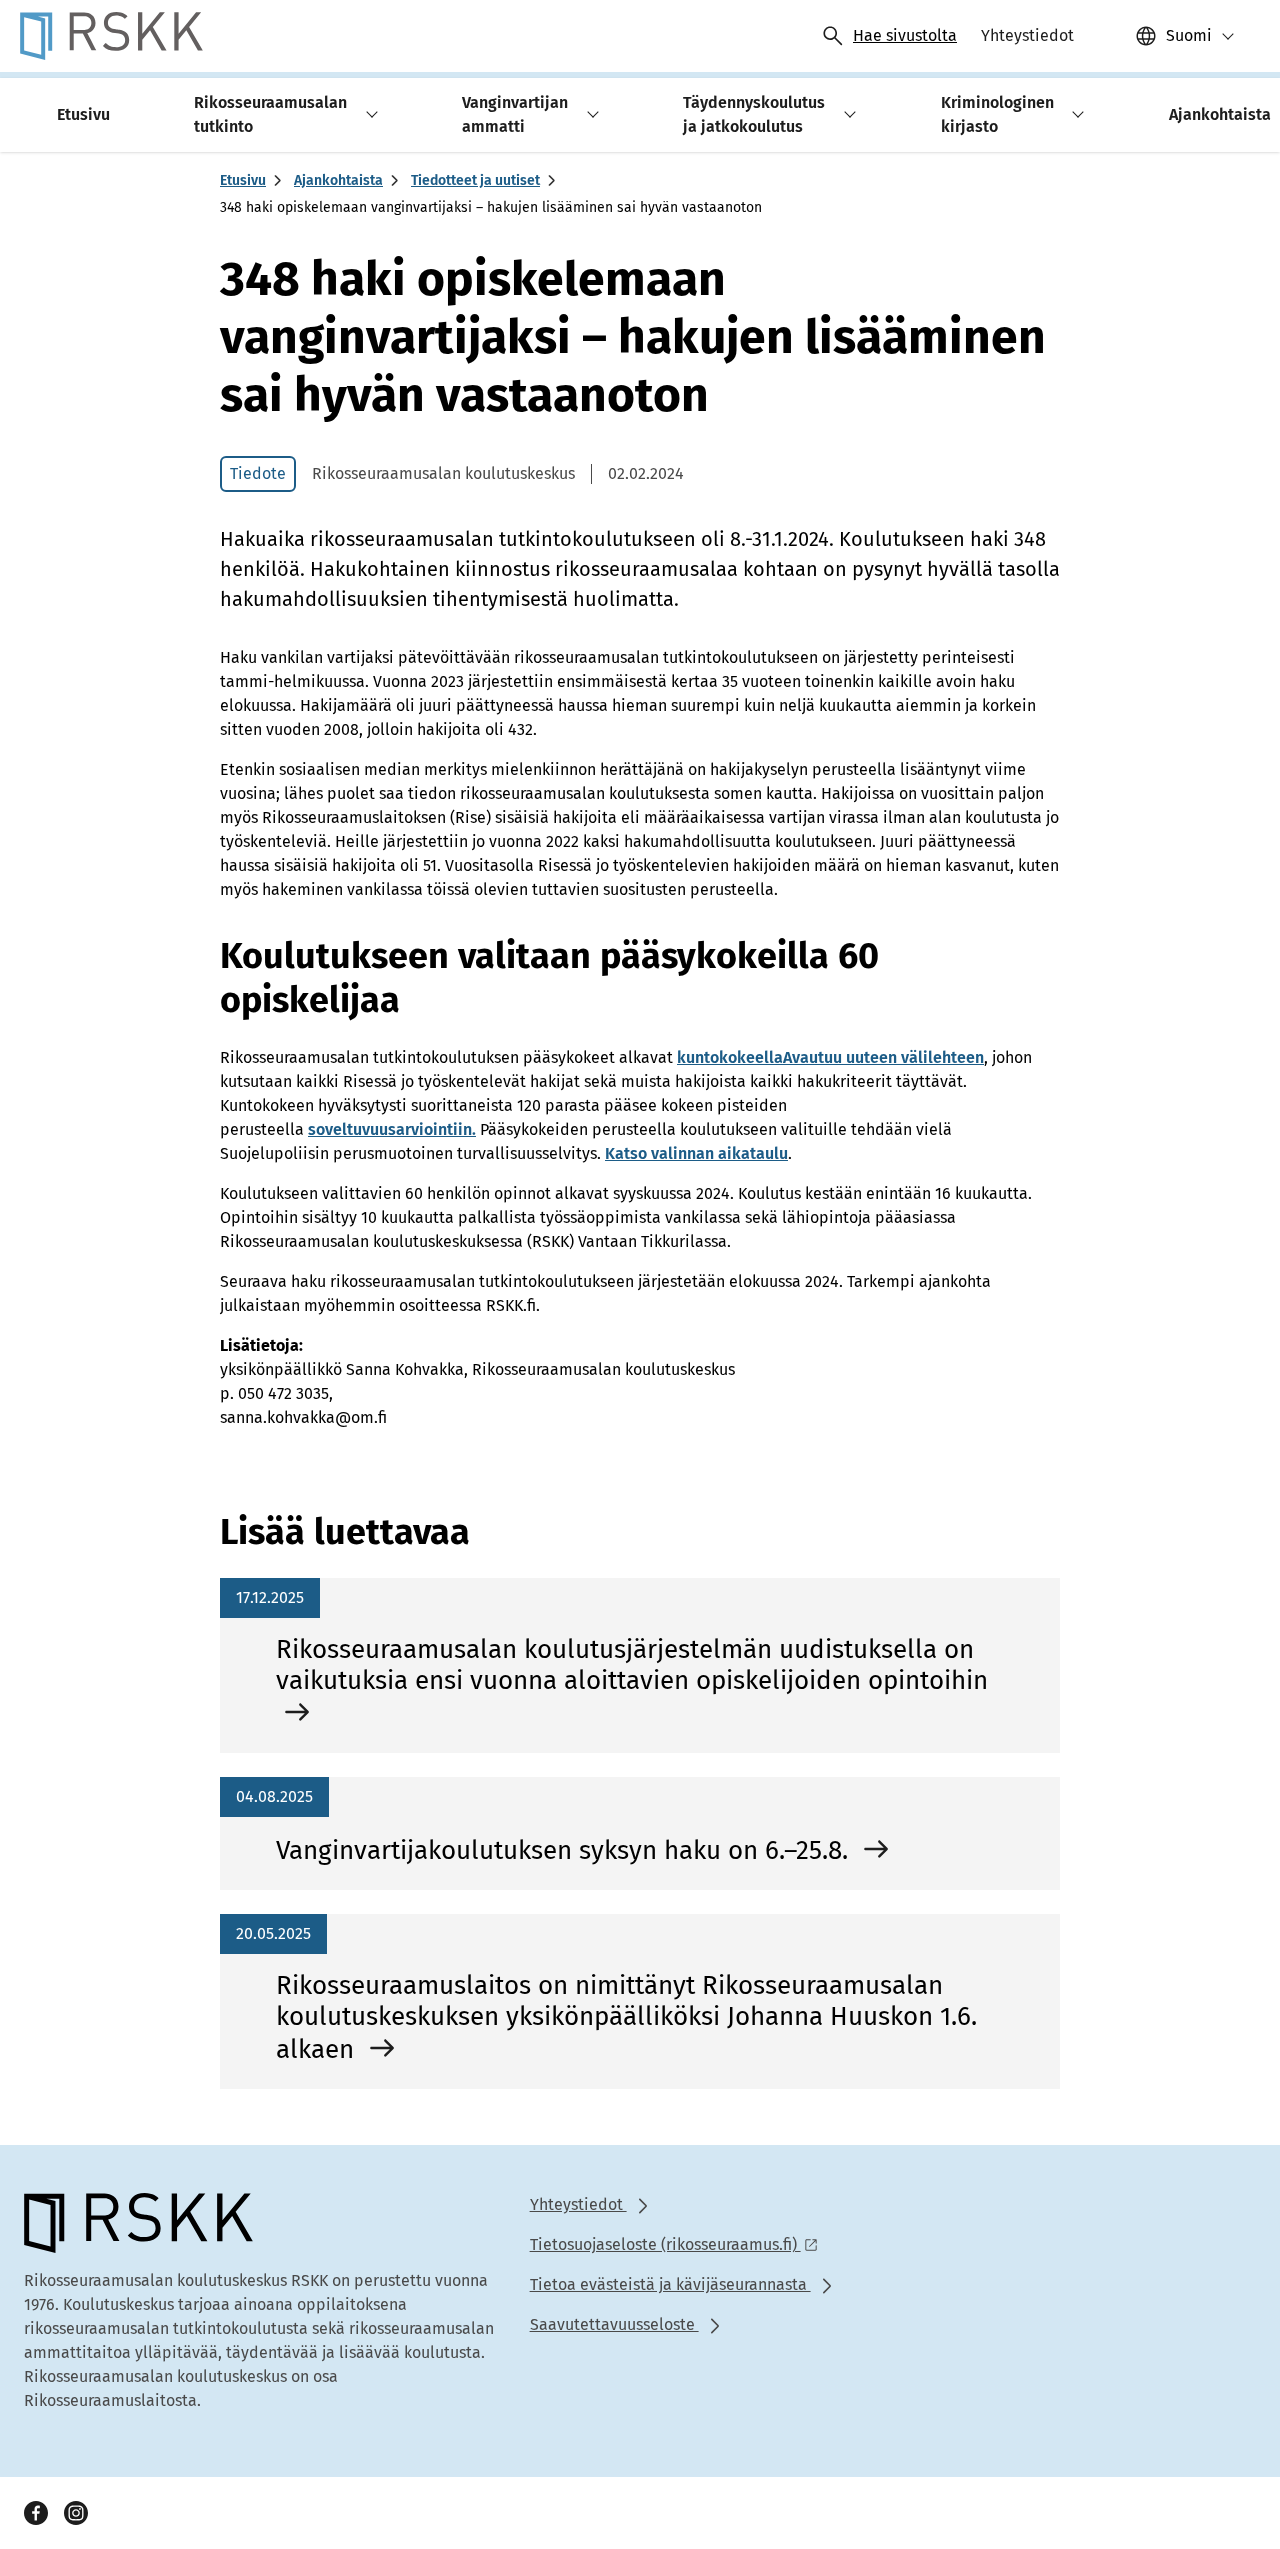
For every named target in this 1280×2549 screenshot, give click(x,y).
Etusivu (243, 180)
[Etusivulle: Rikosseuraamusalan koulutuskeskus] (111, 36)
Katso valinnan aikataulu (696, 1153)
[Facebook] (36, 2513)
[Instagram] (76, 2513)
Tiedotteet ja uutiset (475, 180)
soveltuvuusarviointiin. (392, 1129)
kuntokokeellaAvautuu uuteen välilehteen (830, 1057)
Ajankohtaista (338, 180)
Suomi (1189, 35)
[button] (368, 114)
